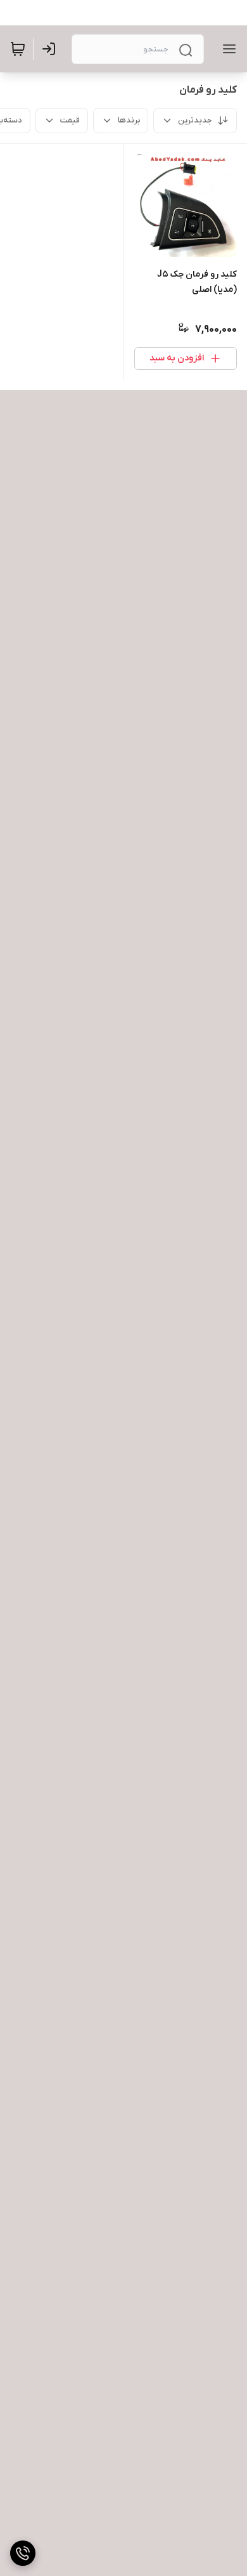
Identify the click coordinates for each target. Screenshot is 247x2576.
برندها (129, 120)
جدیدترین (195, 120)
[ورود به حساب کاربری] (51, 49)
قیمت (70, 120)
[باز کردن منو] (227, 49)
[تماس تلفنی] (23, 2553)
